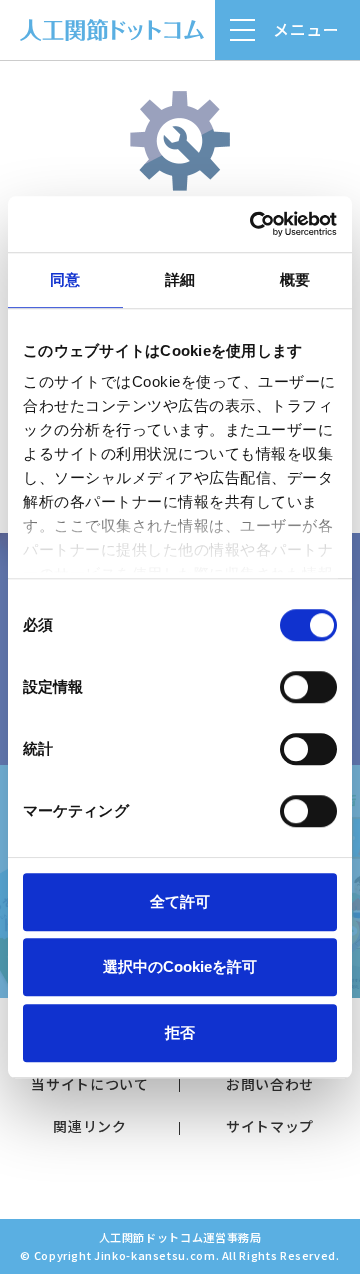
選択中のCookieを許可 (180, 966)
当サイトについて (89, 1084)
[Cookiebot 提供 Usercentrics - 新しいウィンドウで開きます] (254, 224)
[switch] (308, 687)
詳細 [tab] (180, 279)
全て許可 (180, 901)
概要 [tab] (295, 279)
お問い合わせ (270, 1084)
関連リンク (89, 1126)
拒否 (180, 1032)
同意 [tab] (65, 279)
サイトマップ (270, 1126)
